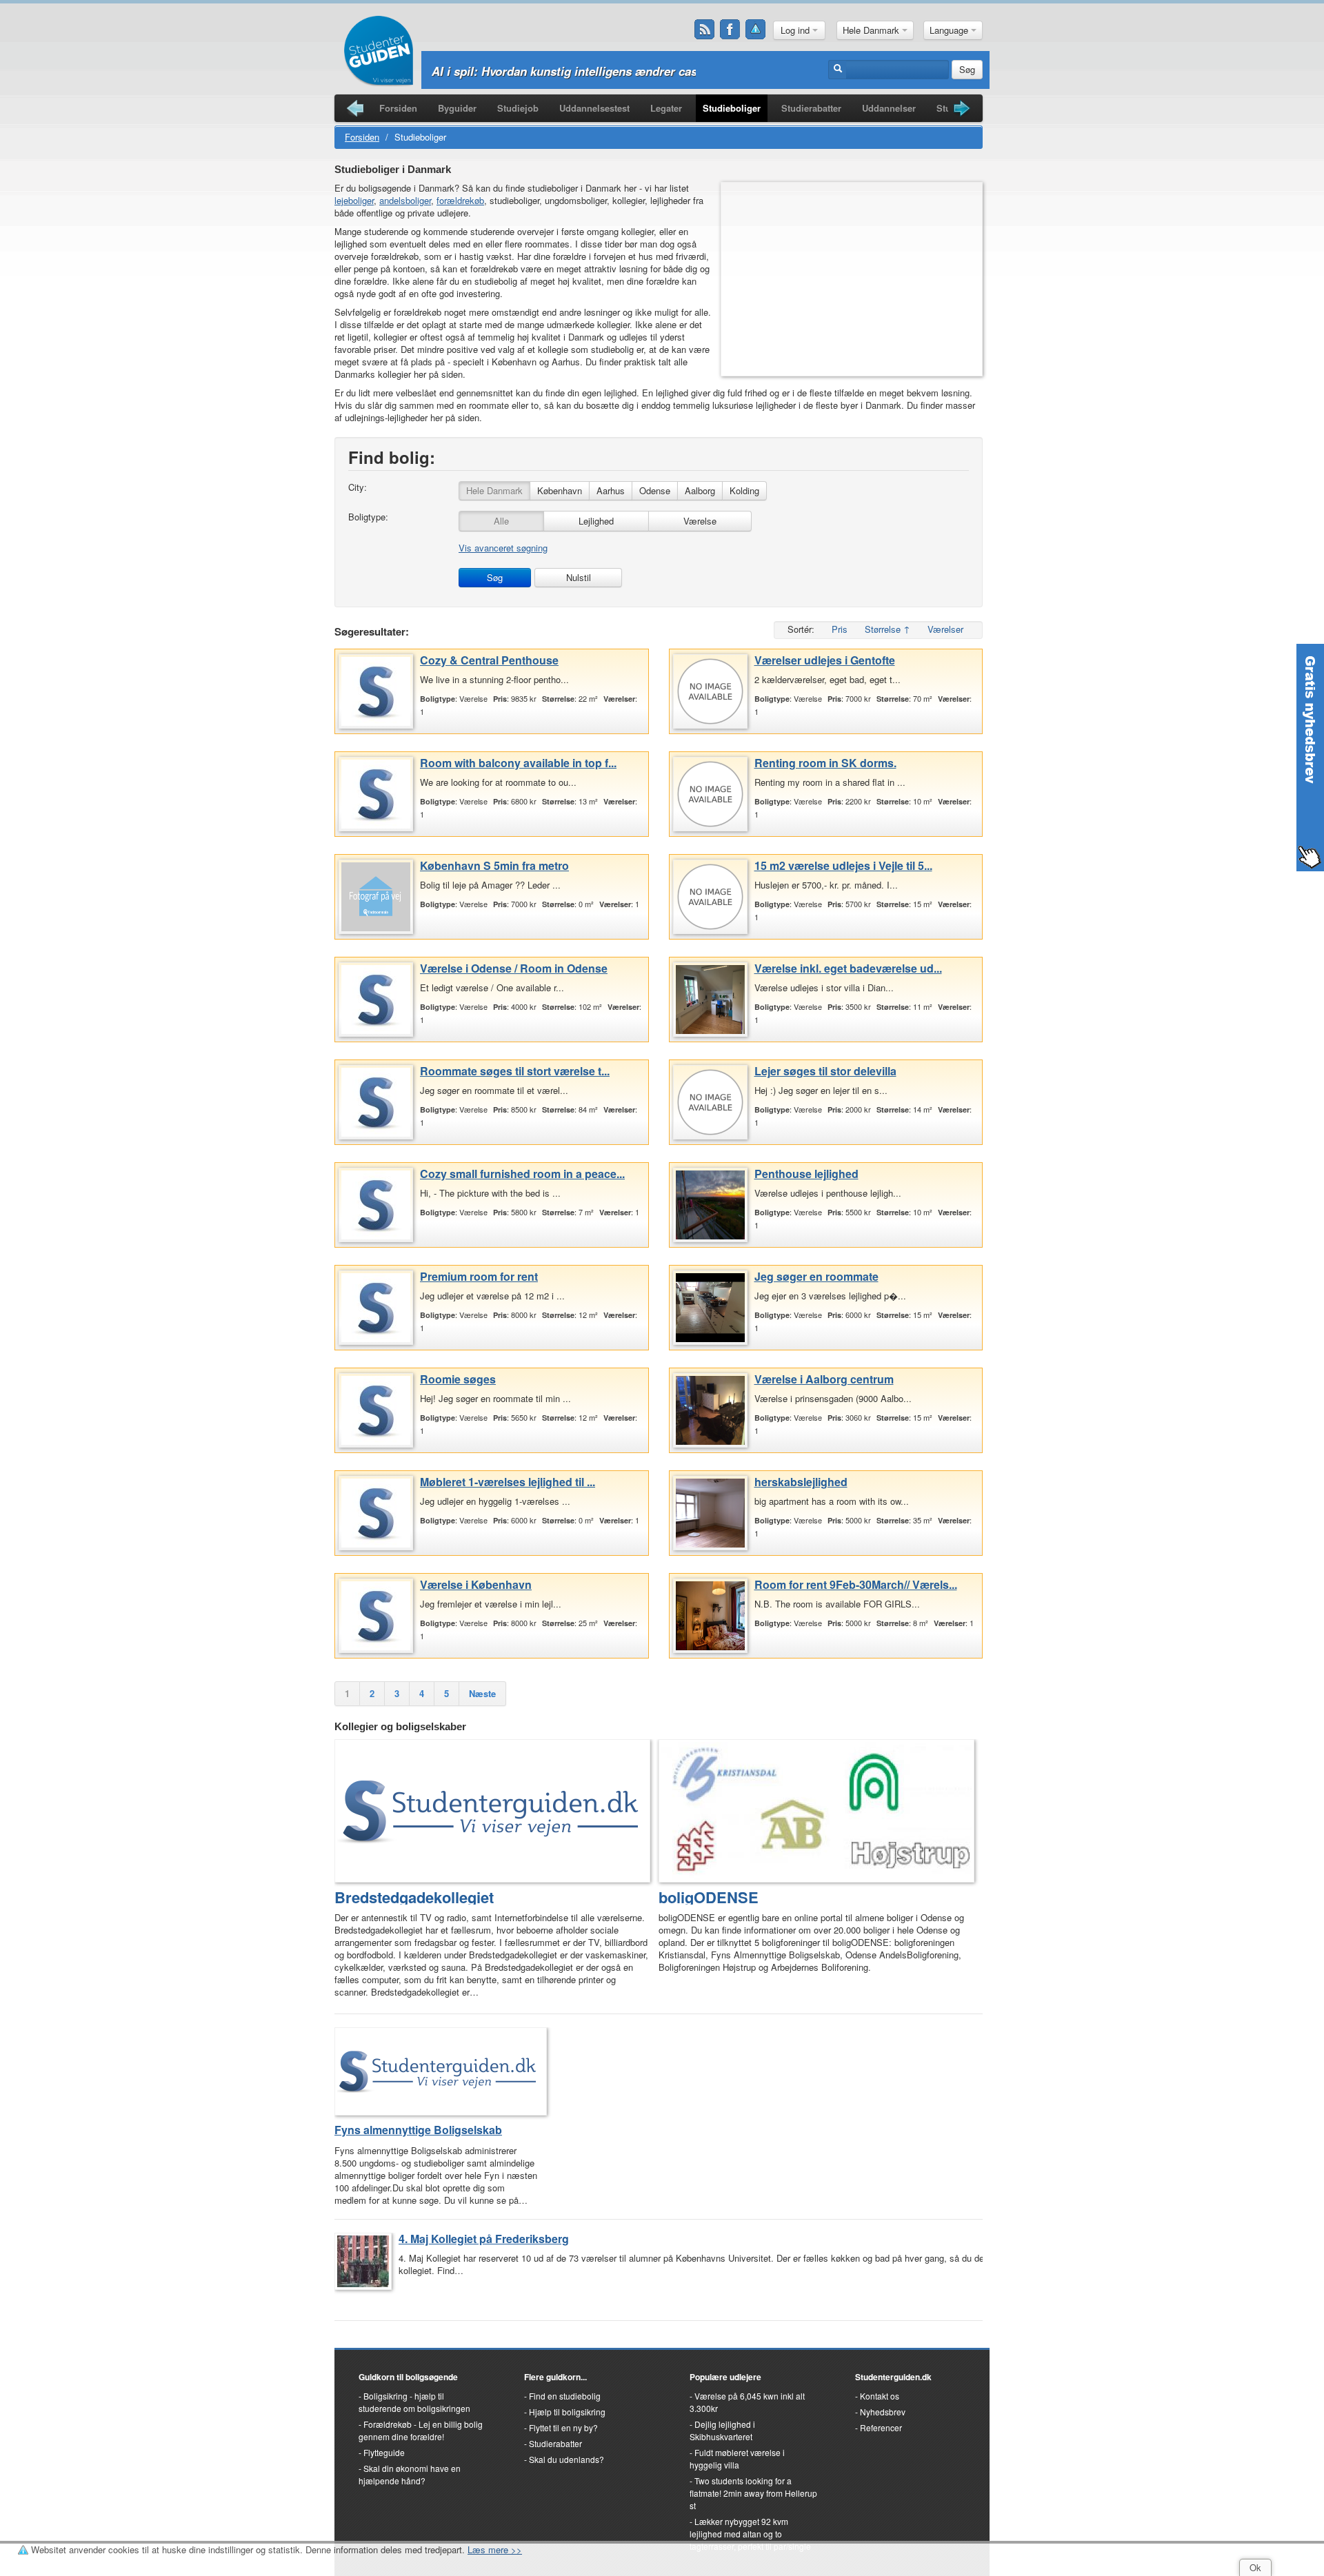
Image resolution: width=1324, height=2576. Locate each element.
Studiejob (518, 108)
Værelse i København (476, 1584)
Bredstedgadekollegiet (414, 1897)
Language (950, 30)
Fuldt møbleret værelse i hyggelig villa (737, 2458)
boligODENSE (709, 1897)
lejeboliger (354, 200)
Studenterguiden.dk (893, 2377)
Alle (501, 521)
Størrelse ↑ (887, 629)
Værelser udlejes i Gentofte (825, 660)
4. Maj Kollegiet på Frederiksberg (484, 2239)
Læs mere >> (495, 2549)
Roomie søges (458, 1379)
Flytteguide (384, 2452)
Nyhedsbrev (883, 2412)
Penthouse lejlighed (806, 1174)
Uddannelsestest (594, 108)
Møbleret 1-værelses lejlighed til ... (508, 1482)
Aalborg (700, 490)
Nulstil (579, 577)
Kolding (744, 490)
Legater (666, 108)
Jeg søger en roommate (816, 1276)
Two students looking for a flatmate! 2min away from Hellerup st (753, 2493)
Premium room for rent (479, 1276)
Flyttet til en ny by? (563, 2427)
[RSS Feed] (705, 30)
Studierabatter (811, 108)
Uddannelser (889, 108)
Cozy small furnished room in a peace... (522, 1174)
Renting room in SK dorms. (825, 763)
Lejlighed (596, 521)
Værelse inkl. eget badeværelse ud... (848, 968)
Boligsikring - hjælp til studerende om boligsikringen (414, 2402)
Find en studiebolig (565, 2396)
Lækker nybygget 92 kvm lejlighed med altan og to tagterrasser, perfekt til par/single (750, 2534)
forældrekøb (460, 200)
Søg (967, 69)
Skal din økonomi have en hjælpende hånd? (410, 2474)
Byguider (457, 108)
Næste (482, 1693)
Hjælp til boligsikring (567, 2412)
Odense (655, 490)
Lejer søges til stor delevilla (825, 1071)
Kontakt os (880, 2396)
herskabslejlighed (801, 1482)
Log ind (796, 30)
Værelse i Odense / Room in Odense (514, 968)
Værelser (945, 629)
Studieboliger (732, 108)
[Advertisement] (852, 279)
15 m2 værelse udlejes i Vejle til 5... (843, 865)
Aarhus (611, 490)
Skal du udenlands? (566, 2459)
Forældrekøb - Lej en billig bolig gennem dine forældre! (421, 2430)
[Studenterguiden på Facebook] (730, 30)
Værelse (700, 521)
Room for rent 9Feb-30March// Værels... (856, 1584)
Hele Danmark (872, 30)
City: (358, 487)
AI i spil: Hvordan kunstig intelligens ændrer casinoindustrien (601, 71)
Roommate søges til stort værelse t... (515, 1071)
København (560, 490)
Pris (840, 629)
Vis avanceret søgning (503, 548)
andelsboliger (405, 200)
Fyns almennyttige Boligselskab (418, 2130)
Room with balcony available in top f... (518, 763)
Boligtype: (368, 517)
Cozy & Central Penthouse (489, 660)
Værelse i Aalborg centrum (824, 1379)
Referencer (881, 2427)
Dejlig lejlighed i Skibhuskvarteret (722, 2430)
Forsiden (398, 108)
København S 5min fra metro (494, 865)
